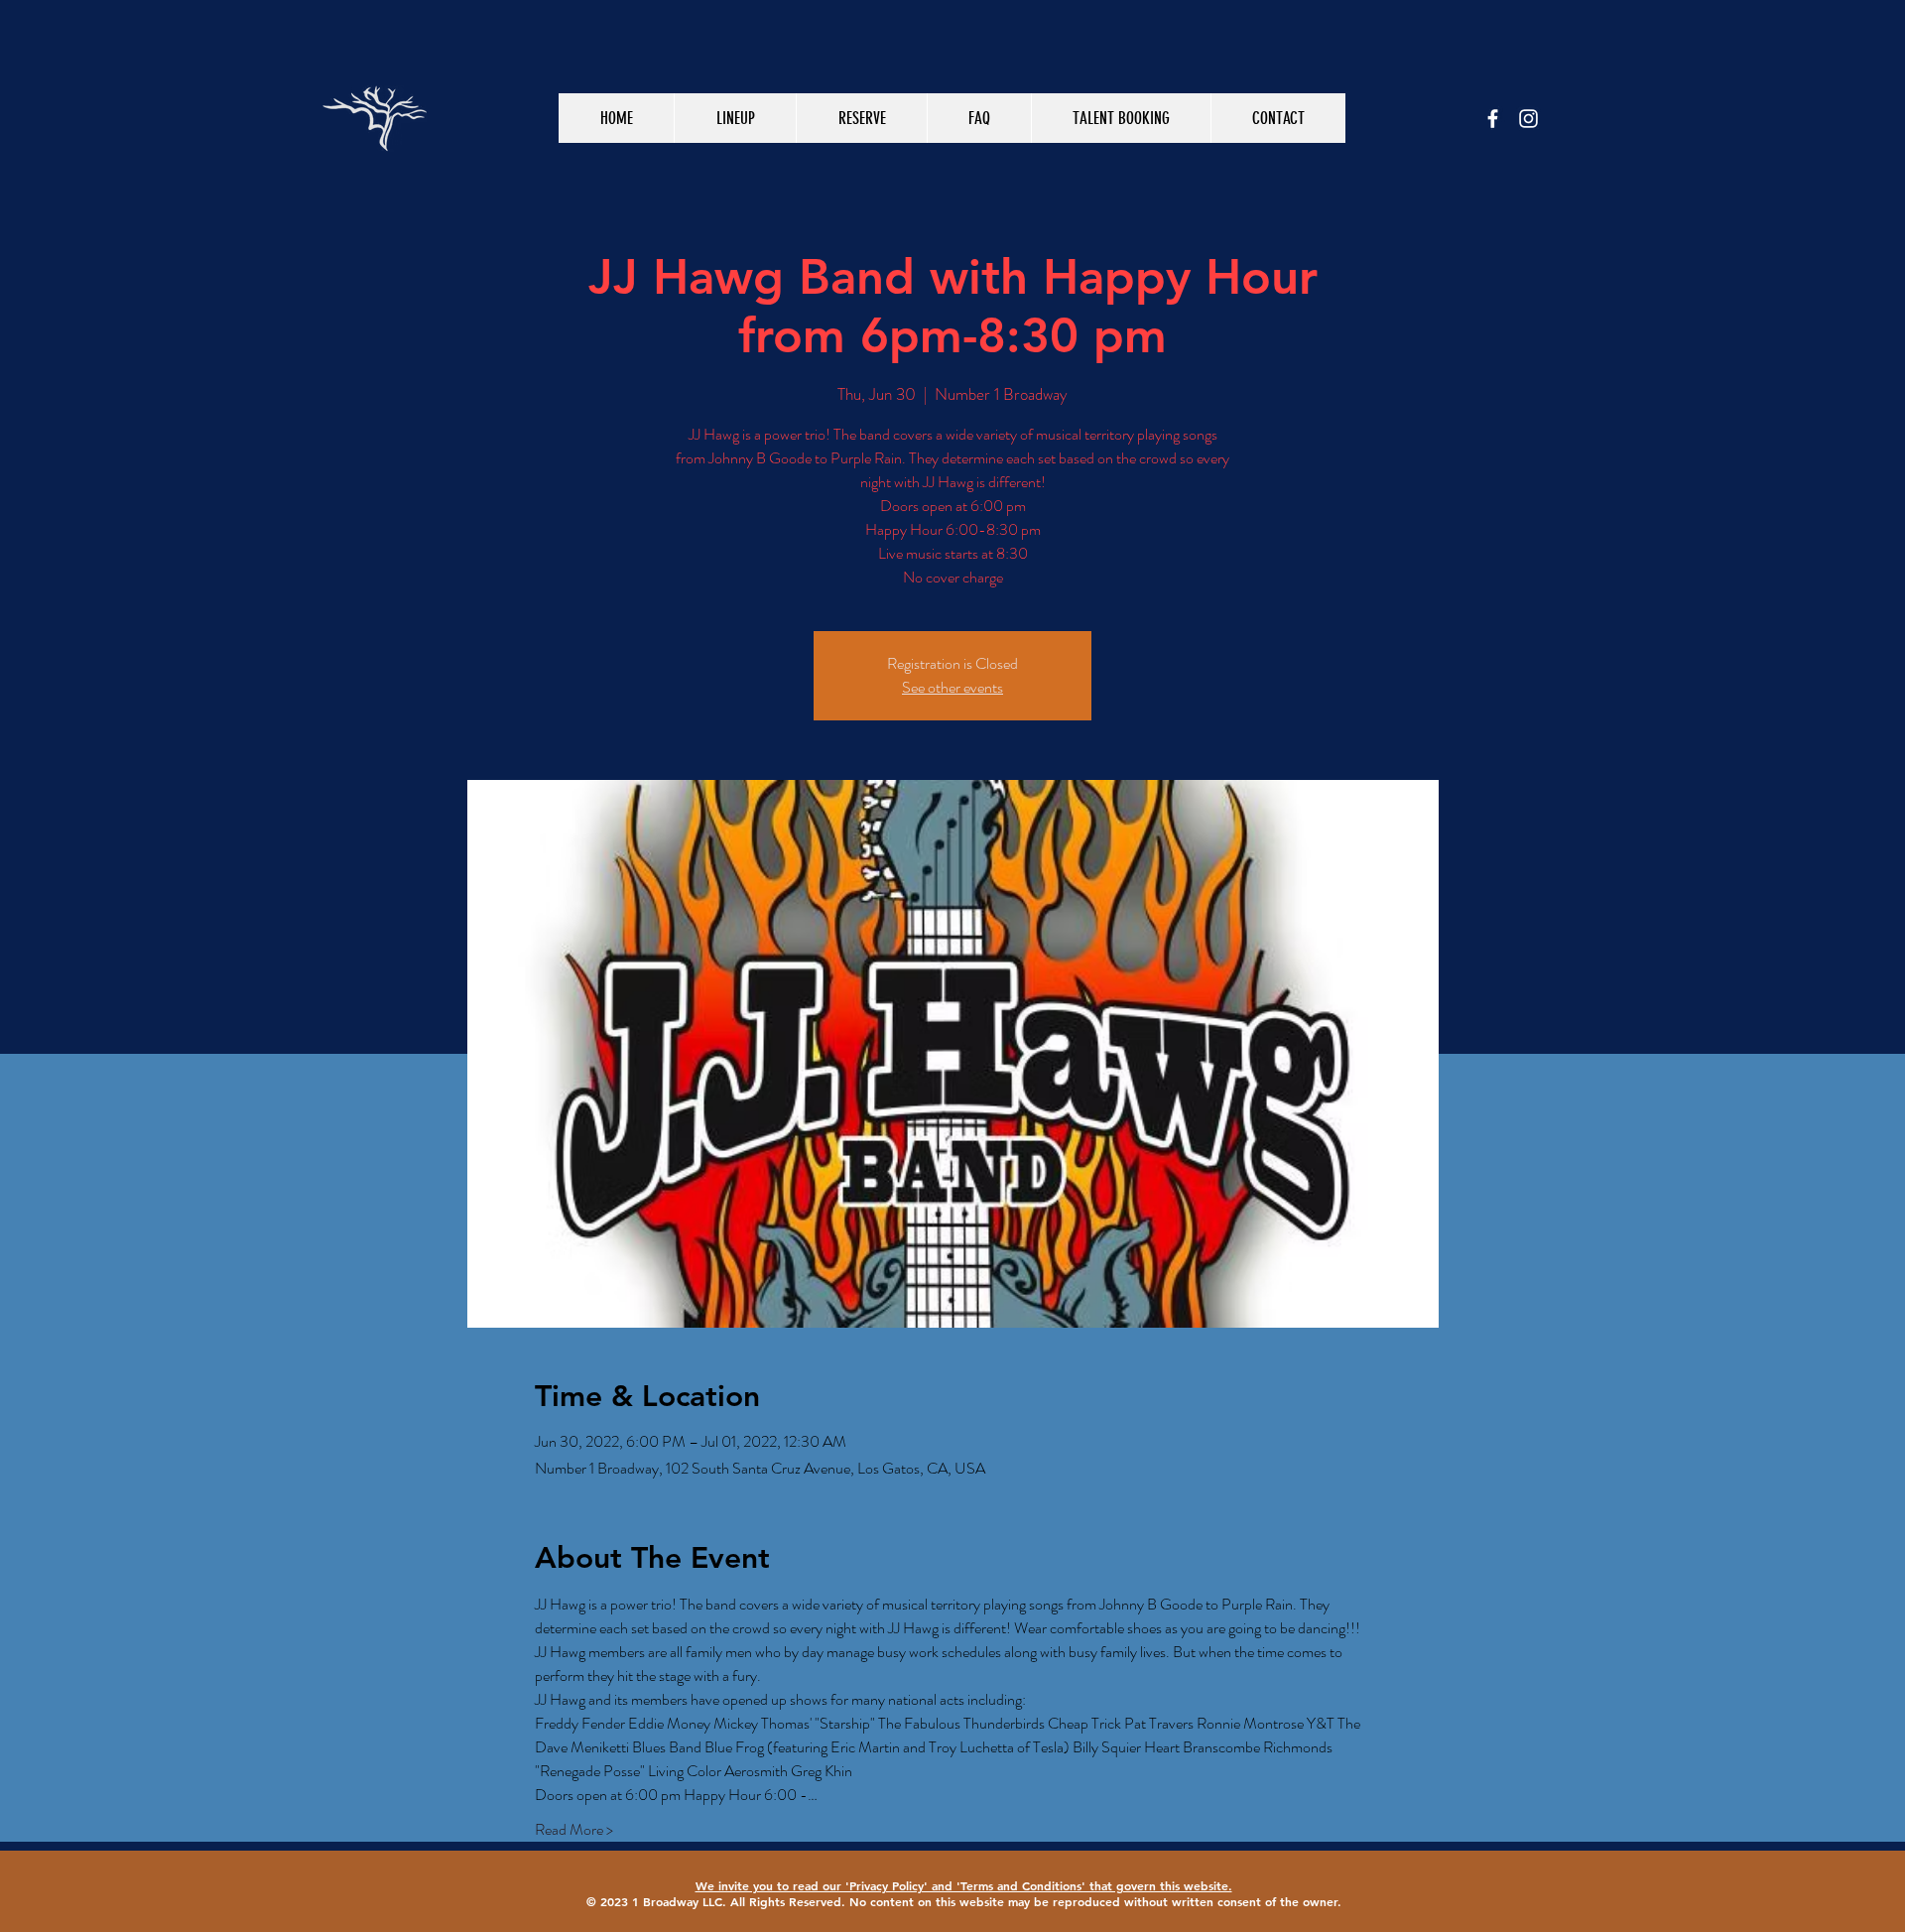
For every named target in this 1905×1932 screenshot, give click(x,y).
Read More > (574, 1830)
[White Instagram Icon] (1528, 119)
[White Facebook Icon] (1493, 119)
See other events (952, 687)
